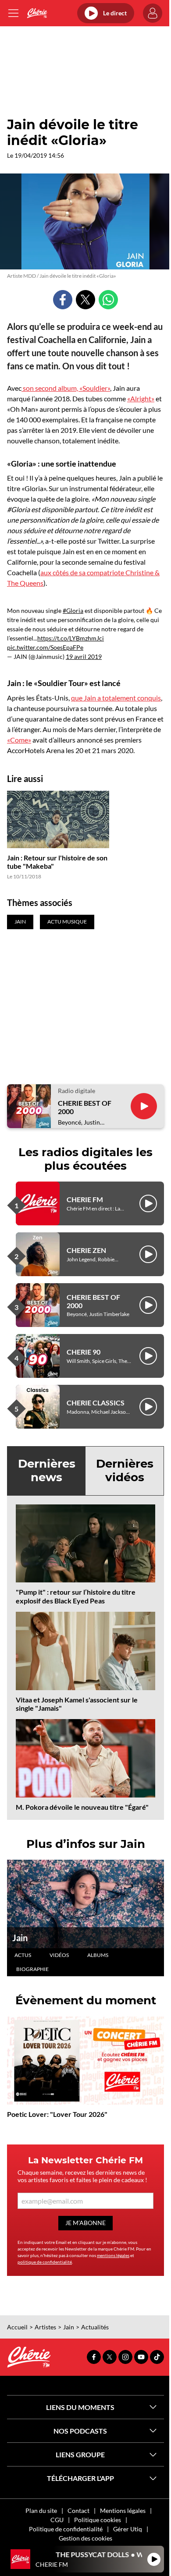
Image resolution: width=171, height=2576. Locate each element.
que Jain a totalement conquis (116, 698)
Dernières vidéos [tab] (125, 1470)
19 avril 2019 (84, 656)
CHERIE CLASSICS (96, 1403)
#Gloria (73, 610)
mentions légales (113, 2255)
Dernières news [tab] (47, 1470)
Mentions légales (123, 2511)
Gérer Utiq (128, 2529)
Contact (78, 2511)
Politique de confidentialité (66, 2529)
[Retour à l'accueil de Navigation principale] (37, 13)
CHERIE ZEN (86, 1250)
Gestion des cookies (85, 2538)
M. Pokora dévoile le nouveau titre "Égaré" (82, 1807)
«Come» (19, 740)
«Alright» (141, 398)
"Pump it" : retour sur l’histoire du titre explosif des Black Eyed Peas (76, 1596)
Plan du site (41, 2511)
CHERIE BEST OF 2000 (85, 1107)
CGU (57, 2520)
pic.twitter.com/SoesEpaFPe (45, 647)
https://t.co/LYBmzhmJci (71, 638)
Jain (20, 1938)
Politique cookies (98, 2520)
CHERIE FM (85, 1199)
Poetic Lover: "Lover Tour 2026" (57, 2114)
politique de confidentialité (45, 2262)
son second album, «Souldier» (66, 388)
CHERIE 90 (84, 1352)
